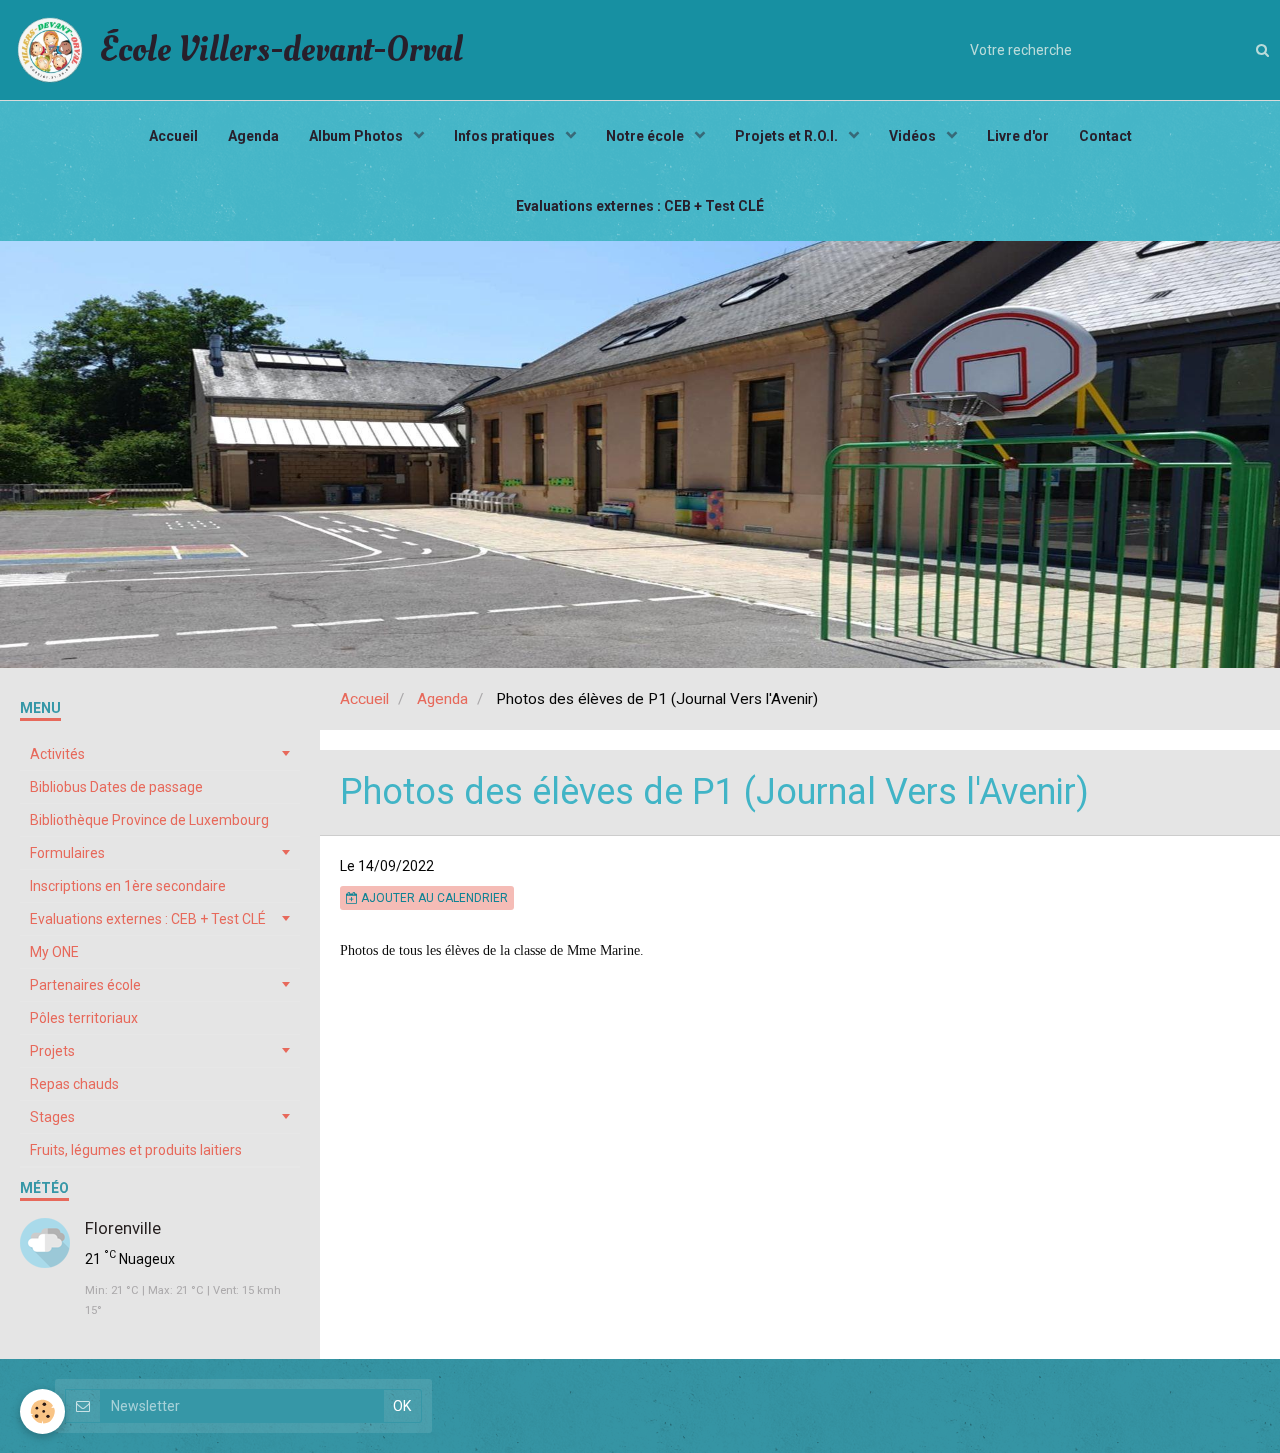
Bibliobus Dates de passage (116, 787)
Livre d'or (1018, 136)
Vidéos (914, 136)
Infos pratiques (506, 136)
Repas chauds (74, 1084)
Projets (52, 1051)
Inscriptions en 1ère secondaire (128, 886)
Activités (57, 754)
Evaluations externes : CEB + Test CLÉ (640, 206)
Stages (52, 1117)
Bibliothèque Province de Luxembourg (149, 820)
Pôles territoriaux (84, 1018)
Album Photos (357, 136)
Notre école (646, 136)
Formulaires (67, 853)
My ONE (54, 952)
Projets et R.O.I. (788, 136)
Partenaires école (85, 985)
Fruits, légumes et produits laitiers (136, 1150)
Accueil (173, 136)
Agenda (253, 136)
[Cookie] (42, 1411)
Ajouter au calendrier (433, 898)
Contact (1105, 136)
